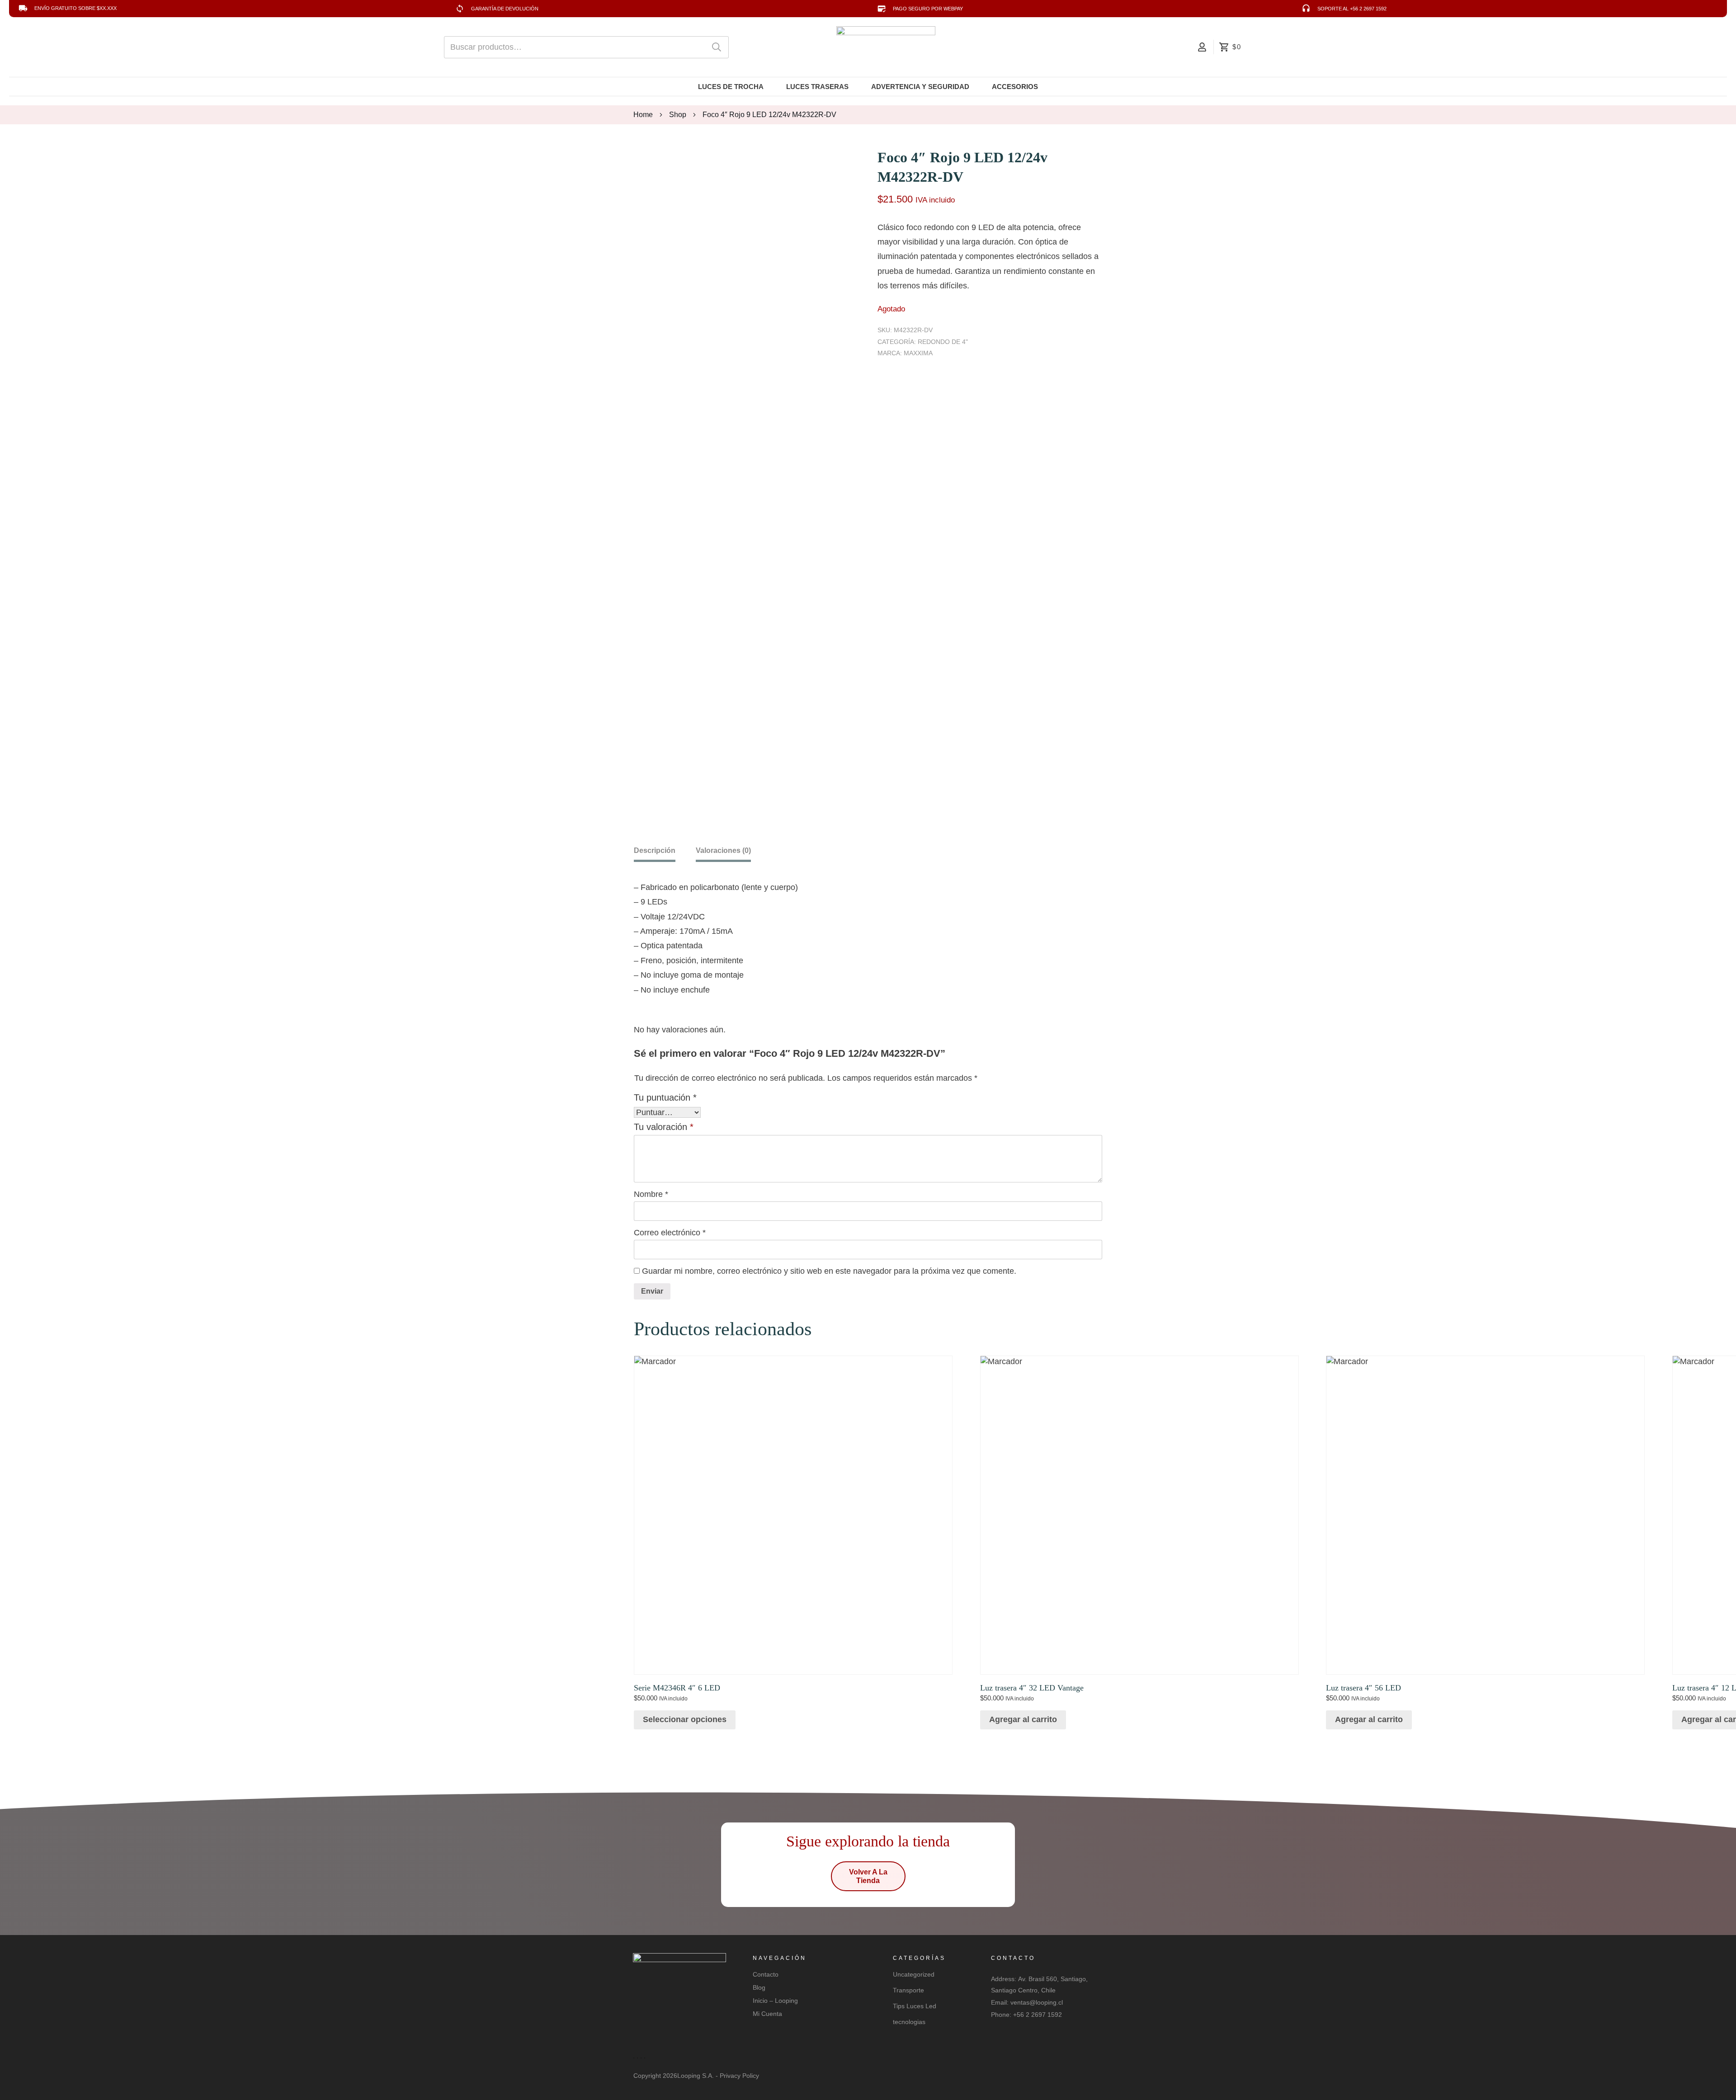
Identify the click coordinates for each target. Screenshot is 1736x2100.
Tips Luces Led (915, 2006)
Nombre (651, 1194)
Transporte (908, 1990)
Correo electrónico (670, 1233)
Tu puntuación (665, 1097)
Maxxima (918, 353)
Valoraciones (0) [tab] (723, 850)
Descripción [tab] (655, 850)
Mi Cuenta (767, 2014)
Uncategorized (914, 1974)
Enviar (652, 1291)
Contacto (766, 1974)
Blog (759, 1987)
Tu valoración (664, 1127)
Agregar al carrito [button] (1023, 1719)
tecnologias (909, 2022)
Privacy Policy (739, 2076)
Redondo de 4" (943, 342)
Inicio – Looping (775, 2001)
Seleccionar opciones (685, 1719)
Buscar (717, 47)
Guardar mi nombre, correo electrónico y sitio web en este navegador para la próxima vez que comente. (829, 1271)
